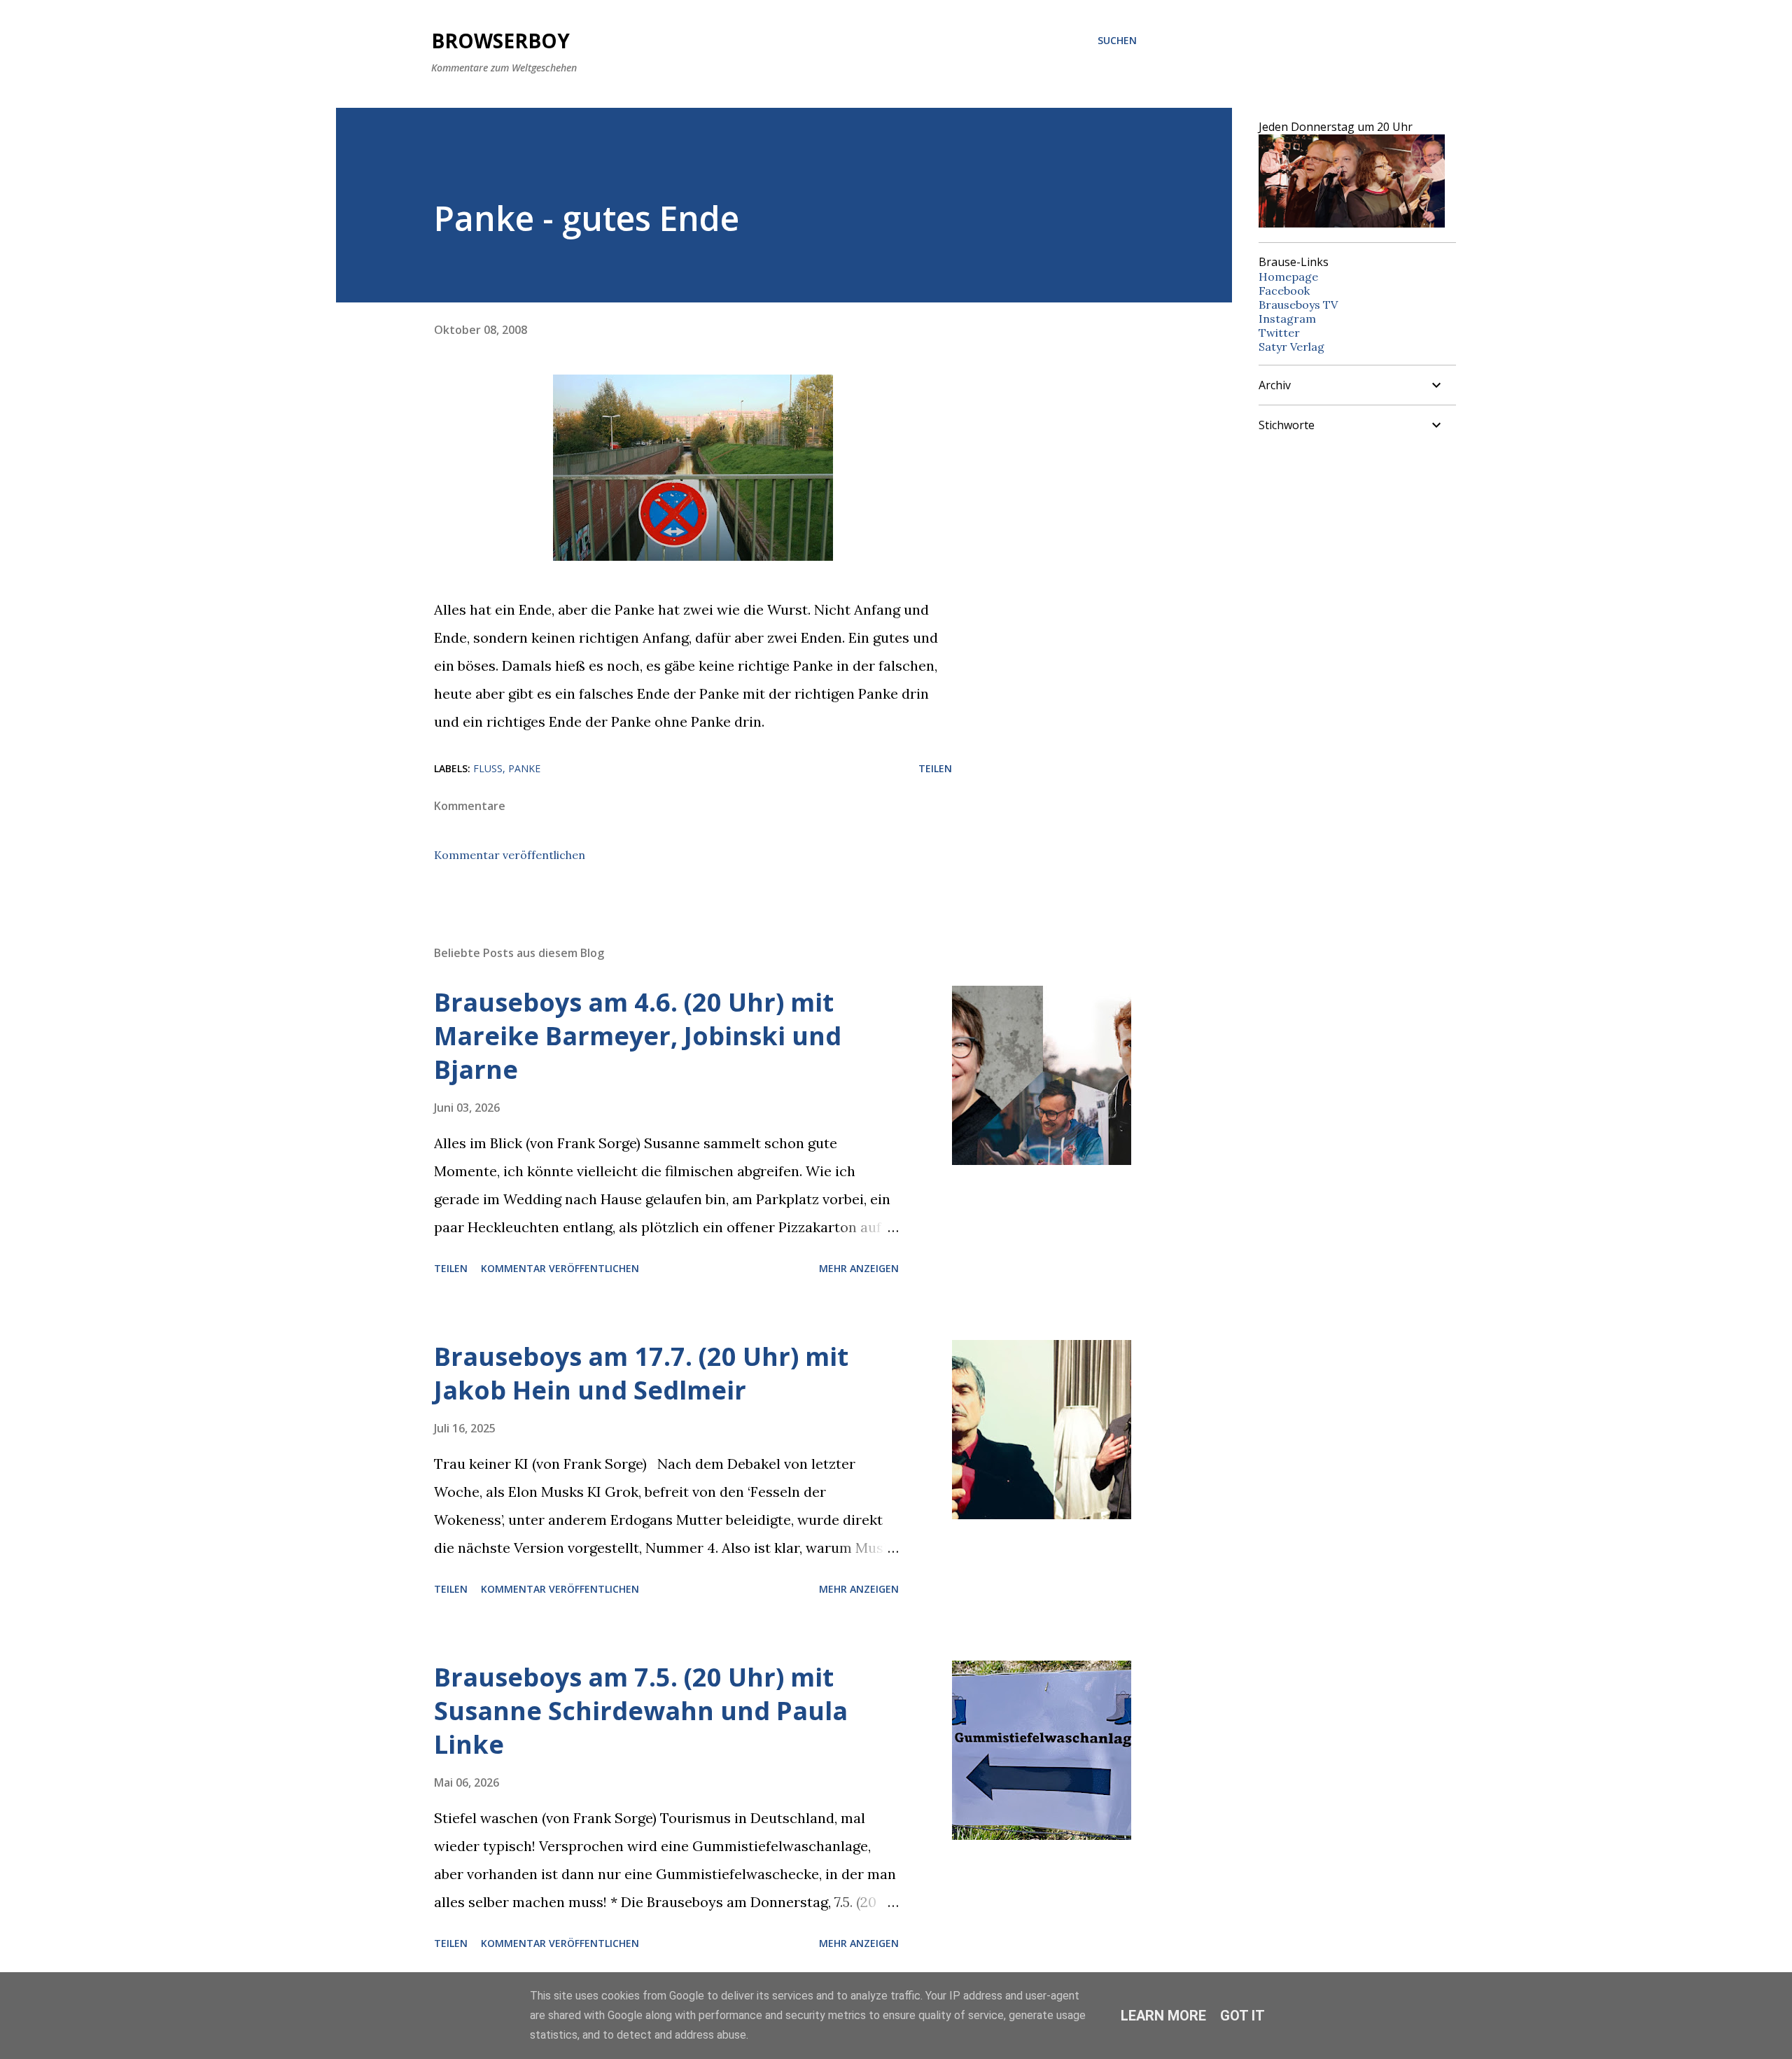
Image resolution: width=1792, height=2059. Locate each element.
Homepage (1288, 277)
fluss (488, 768)
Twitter (1279, 333)
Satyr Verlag (1291, 347)
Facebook (1284, 291)
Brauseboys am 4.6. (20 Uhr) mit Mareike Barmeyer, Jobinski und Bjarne (638, 1036)
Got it (1242, 2016)
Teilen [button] (935, 768)
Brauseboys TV (1298, 305)
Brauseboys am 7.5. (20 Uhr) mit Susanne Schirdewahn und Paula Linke (641, 1711)
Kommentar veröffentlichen (510, 855)
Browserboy (500, 41)
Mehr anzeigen (859, 1268)
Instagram (1287, 319)
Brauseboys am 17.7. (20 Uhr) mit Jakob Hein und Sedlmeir (641, 1373)
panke (524, 768)
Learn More (1163, 2016)
